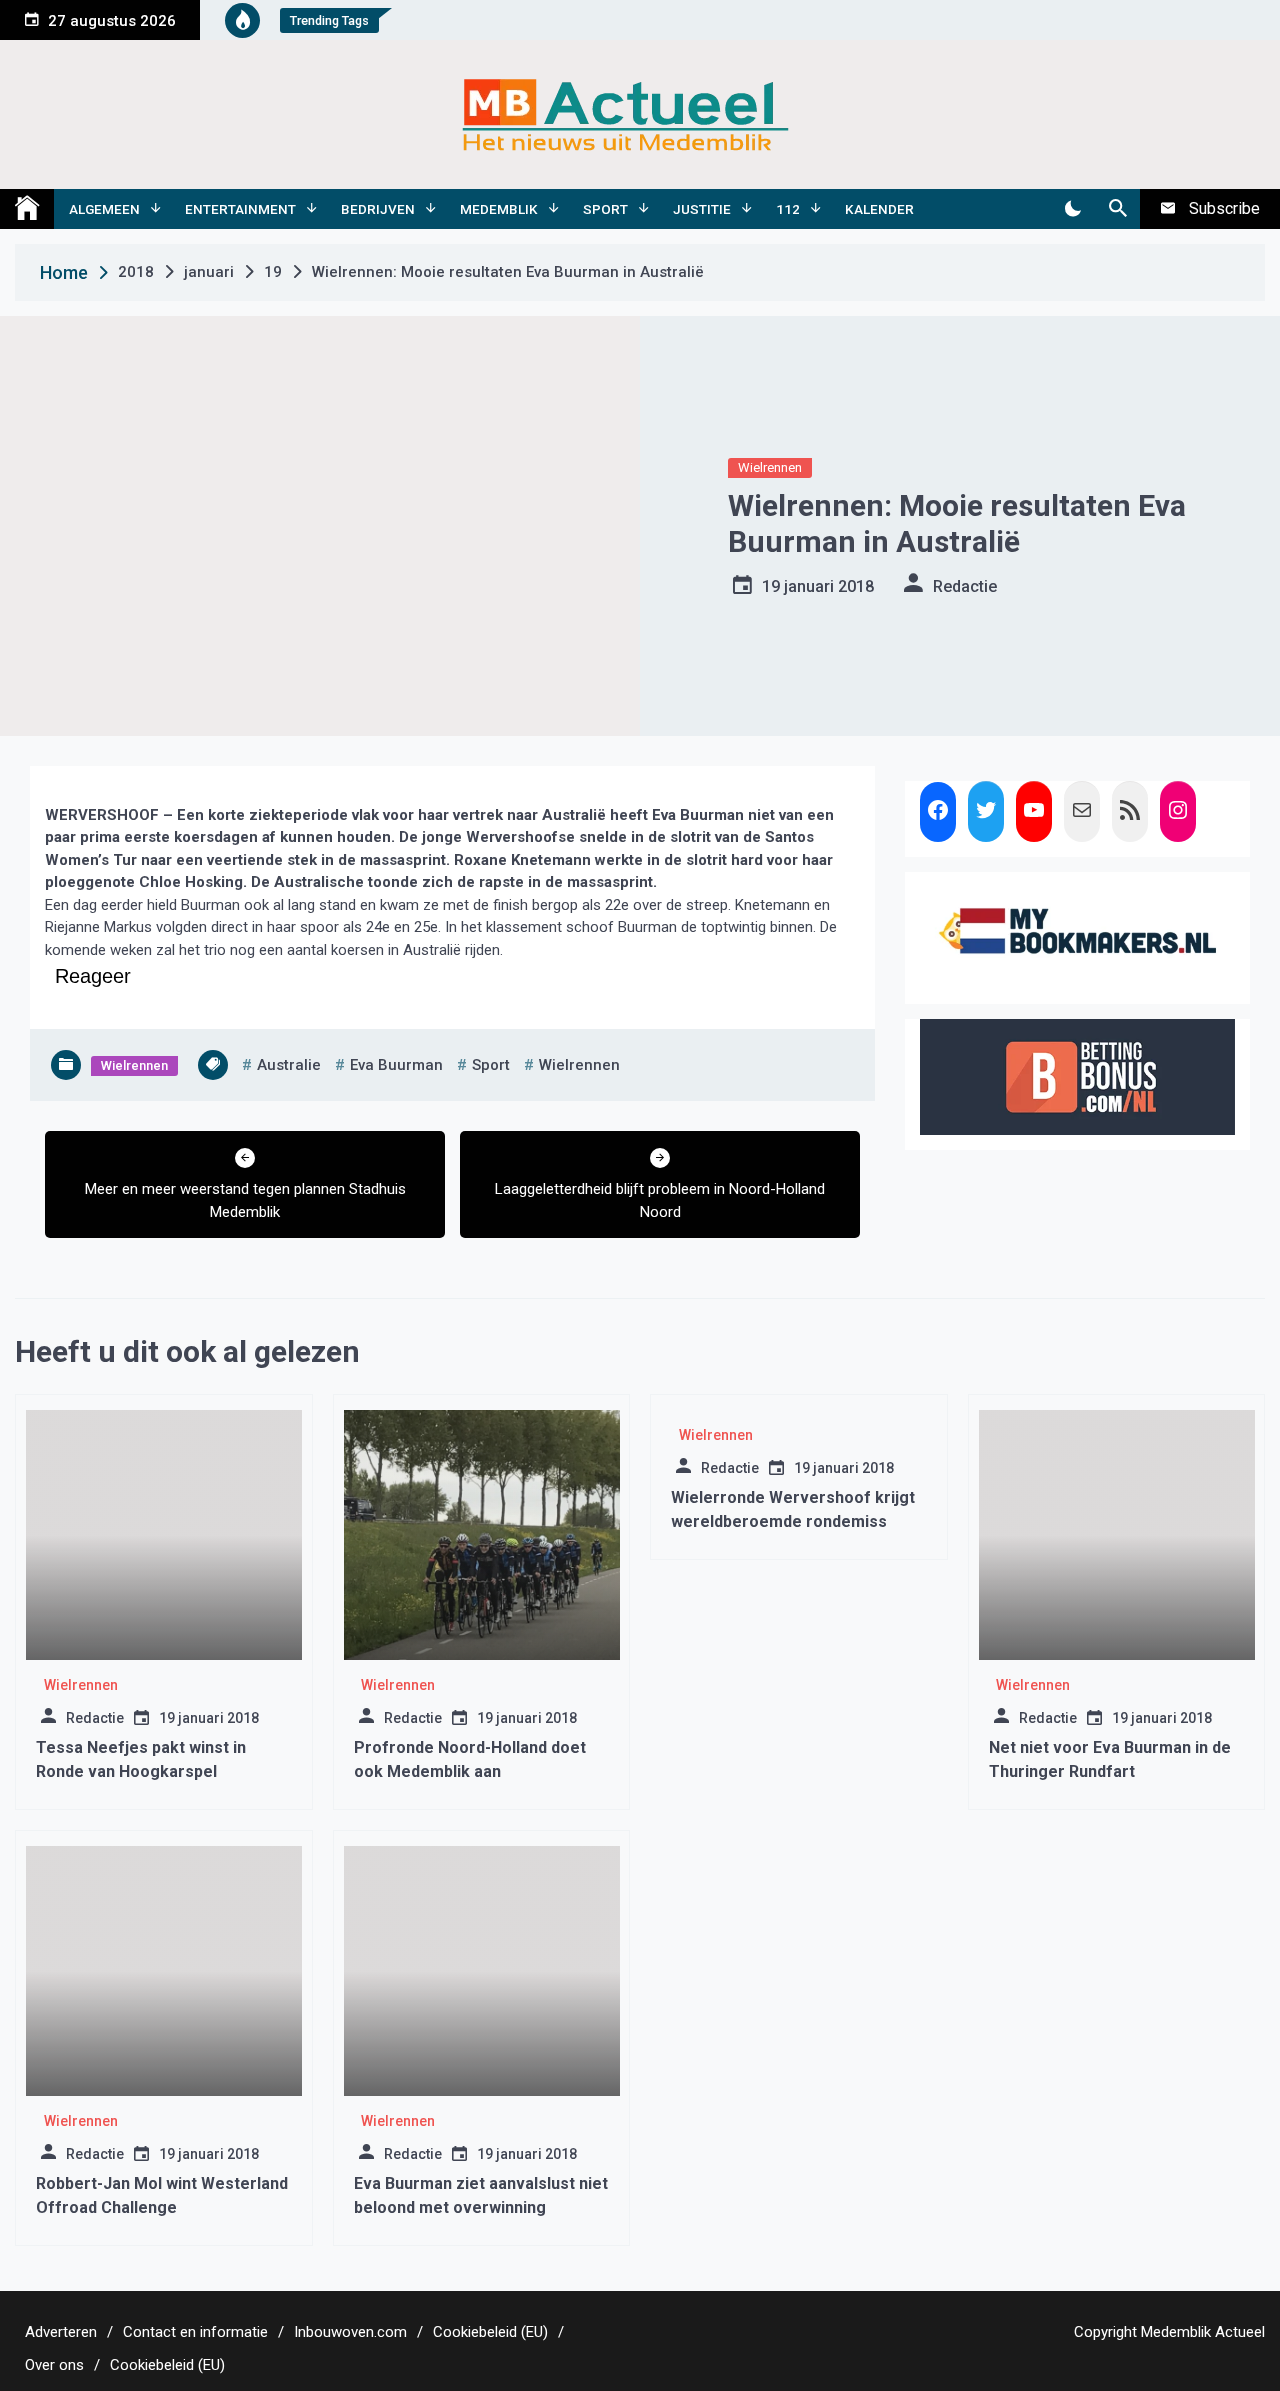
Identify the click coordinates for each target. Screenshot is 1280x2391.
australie (289, 1065)
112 (788, 209)
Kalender (879, 209)
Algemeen (104, 209)
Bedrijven (378, 209)
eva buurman (396, 1065)
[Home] (27, 209)
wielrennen (579, 1065)
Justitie (702, 209)
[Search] (1117, 209)
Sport (605, 209)
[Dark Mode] (1072, 209)
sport (491, 1065)
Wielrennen (770, 467)
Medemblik (499, 209)
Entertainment (240, 209)
